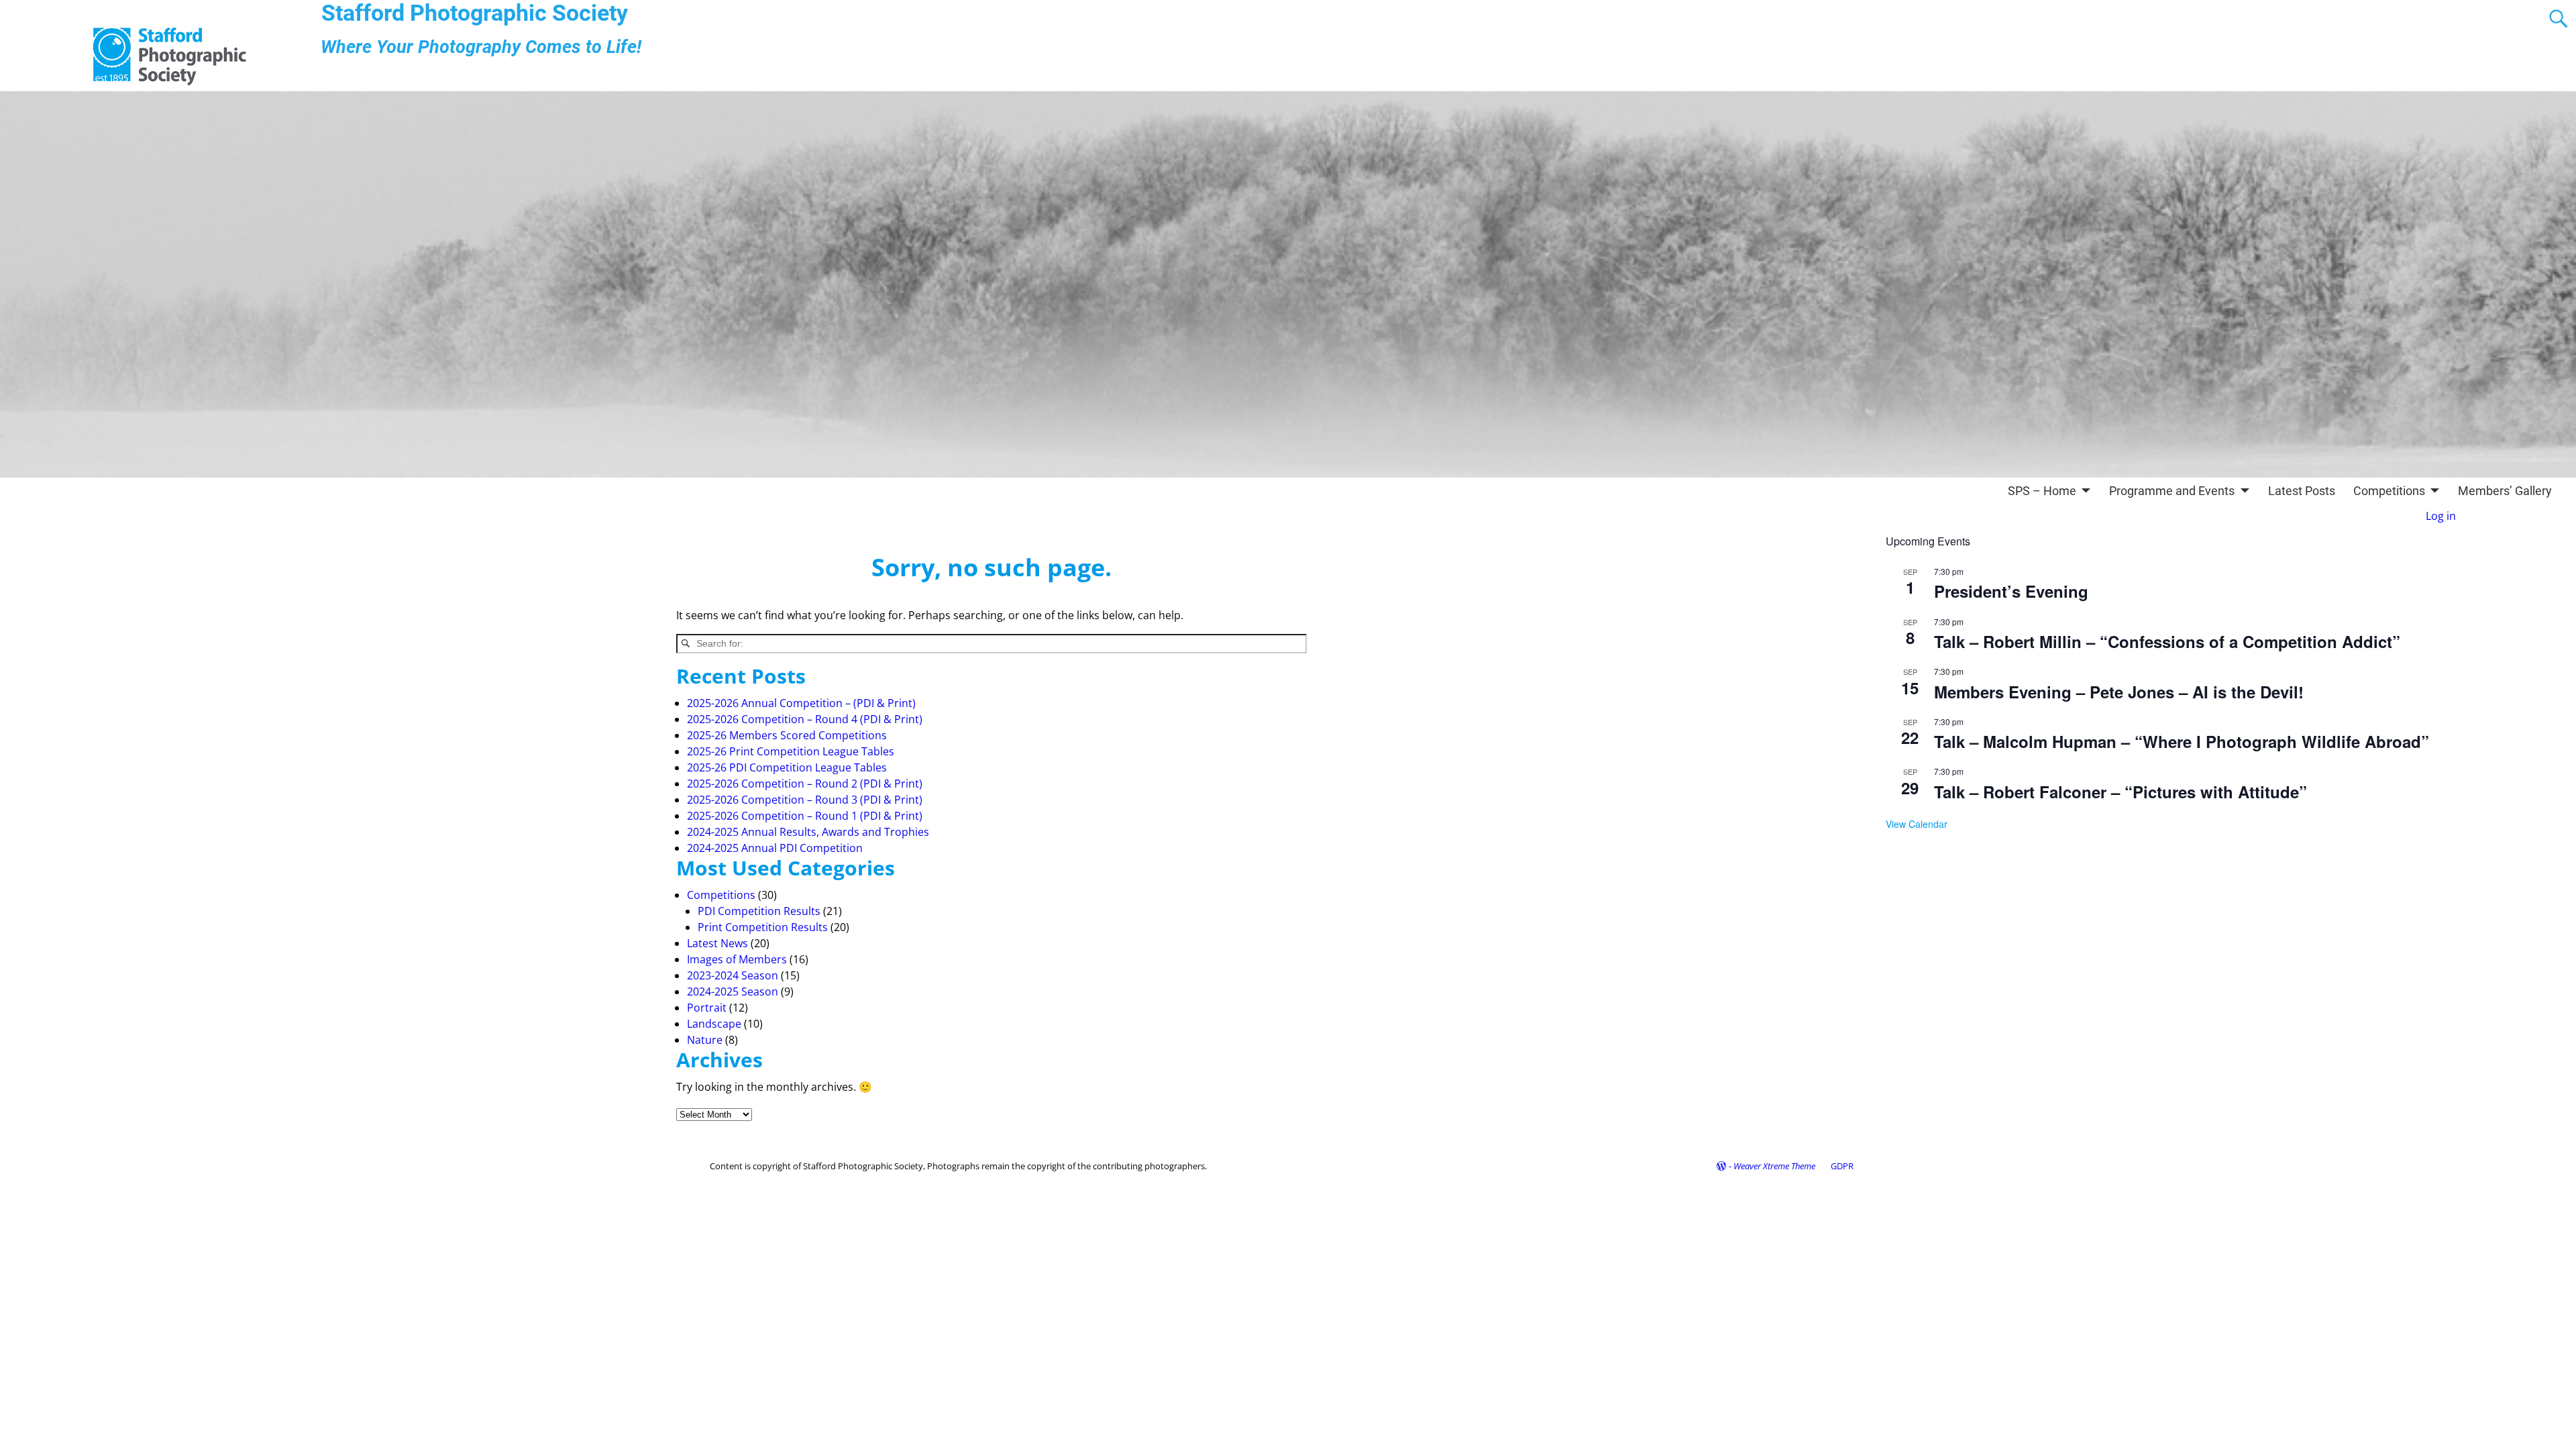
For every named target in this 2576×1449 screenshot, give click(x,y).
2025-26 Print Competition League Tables (791, 751)
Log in (2441, 516)
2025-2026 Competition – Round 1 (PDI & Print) (805, 816)
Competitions (2389, 491)
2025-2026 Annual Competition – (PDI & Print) (801, 703)
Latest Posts (2302, 491)
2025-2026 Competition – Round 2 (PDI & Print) (805, 784)
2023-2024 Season (733, 975)
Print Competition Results (763, 927)
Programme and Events (2172, 491)
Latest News (717, 943)
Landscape (714, 1024)
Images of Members (737, 959)
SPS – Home (2042, 491)
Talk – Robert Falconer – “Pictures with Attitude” (2121, 792)
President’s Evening (2011, 591)
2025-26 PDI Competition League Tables (787, 767)
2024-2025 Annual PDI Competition (775, 848)
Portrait (707, 1008)
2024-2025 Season (733, 991)
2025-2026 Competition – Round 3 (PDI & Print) (805, 800)
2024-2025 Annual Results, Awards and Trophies (808, 832)
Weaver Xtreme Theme (1774, 1166)
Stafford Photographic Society (475, 13)
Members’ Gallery (2505, 491)
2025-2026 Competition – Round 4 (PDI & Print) (805, 719)
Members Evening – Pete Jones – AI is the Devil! (2119, 692)
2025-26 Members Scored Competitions (787, 735)
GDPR (1842, 1166)
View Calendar (1917, 824)
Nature (705, 1040)
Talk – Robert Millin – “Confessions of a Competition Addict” (2167, 641)
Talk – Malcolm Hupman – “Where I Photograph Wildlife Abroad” (2182, 741)
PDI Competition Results (759, 911)
